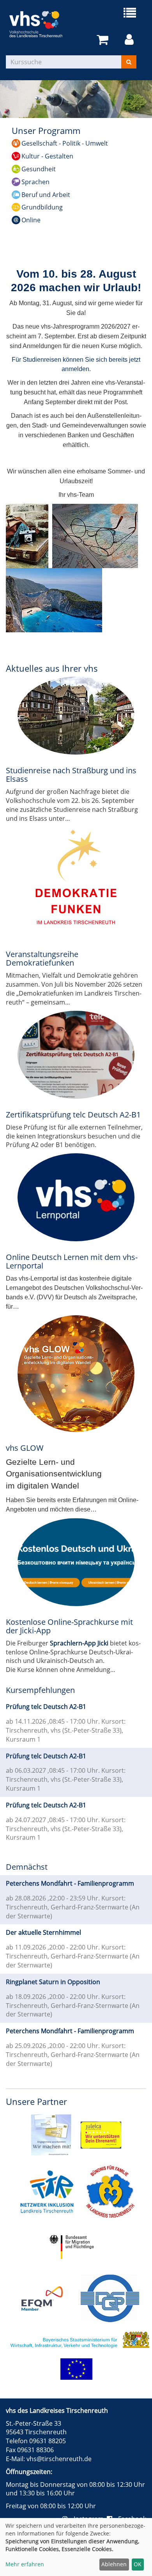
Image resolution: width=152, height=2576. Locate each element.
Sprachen (35, 182)
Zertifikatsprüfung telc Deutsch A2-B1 (73, 1115)
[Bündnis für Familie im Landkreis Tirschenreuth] (110, 2191)
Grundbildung (42, 207)
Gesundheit (39, 169)
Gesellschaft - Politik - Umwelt (65, 143)
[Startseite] (41, 24)
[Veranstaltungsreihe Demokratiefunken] (76, 882)
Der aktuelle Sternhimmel (43, 1932)
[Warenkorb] (104, 40)
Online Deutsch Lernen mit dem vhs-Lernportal (72, 1261)
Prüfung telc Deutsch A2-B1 (46, 1707)
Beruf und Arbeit (46, 195)
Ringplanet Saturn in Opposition (53, 1982)
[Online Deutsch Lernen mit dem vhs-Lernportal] (76, 1197)
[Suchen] (129, 62)
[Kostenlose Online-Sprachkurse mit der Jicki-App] (76, 1562)
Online (31, 220)
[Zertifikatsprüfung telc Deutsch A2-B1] (76, 1055)
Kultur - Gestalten (47, 156)
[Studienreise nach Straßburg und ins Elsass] (76, 716)
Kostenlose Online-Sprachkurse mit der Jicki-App (69, 1626)
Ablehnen (114, 2564)
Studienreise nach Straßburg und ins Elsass (71, 775)
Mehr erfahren (25, 2564)
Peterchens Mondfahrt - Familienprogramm (70, 1883)
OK (138, 2564)
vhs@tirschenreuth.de (59, 2459)
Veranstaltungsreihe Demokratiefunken (42, 958)
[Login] (131, 40)
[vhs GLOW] (76, 1374)
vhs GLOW (25, 1448)
